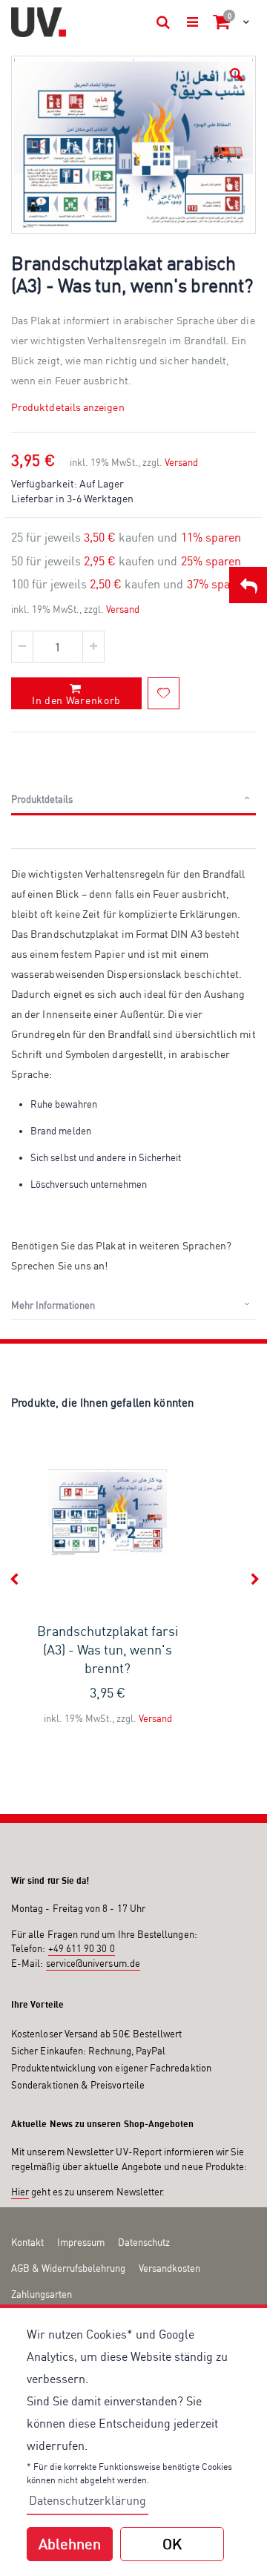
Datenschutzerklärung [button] (88, 2500)
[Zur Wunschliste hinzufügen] (164, 693)
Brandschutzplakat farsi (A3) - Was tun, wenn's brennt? (108, 1649)
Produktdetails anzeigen (68, 407)
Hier (20, 2192)
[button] (237, 75)
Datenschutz (144, 2242)
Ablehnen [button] (70, 2544)
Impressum (81, 2242)
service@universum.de (93, 1963)
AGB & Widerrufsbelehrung (68, 2268)
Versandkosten (169, 2268)
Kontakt (27, 2242)
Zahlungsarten (42, 2294)
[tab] (133, 800)
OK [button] (172, 2544)
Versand (181, 462)
